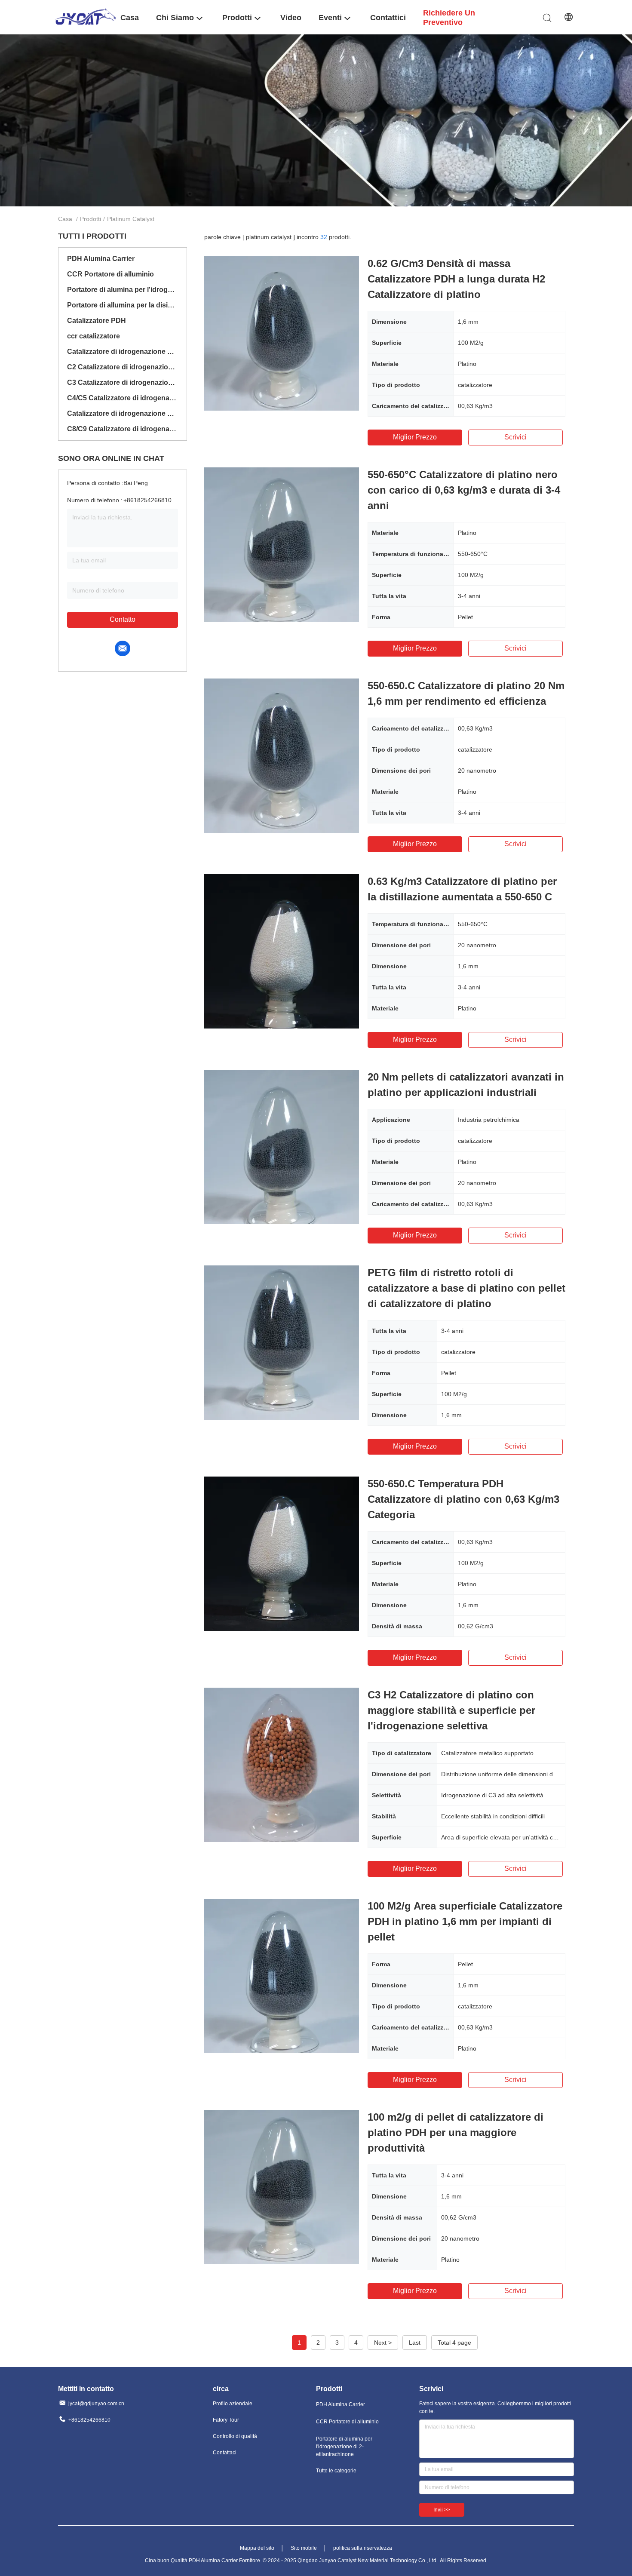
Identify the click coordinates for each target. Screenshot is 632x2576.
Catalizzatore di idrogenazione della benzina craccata (123, 413)
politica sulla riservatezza (363, 2548)
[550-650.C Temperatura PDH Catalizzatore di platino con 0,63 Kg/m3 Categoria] (282, 1554)
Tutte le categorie (336, 2471)
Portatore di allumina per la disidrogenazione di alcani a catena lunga (123, 305)
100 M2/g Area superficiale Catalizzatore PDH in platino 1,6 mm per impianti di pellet (465, 1921)
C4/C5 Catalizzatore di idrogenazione (123, 398)
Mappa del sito (257, 2548)
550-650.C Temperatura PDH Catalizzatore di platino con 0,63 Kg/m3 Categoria (463, 1499)
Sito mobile (304, 2548)
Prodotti (91, 219)
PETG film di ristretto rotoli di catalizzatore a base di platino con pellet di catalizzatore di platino (466, 1288)
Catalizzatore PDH (97, 321)
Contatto (123, 619)
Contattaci (225, 2453)
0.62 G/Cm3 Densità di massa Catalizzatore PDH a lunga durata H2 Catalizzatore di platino (456, 279)
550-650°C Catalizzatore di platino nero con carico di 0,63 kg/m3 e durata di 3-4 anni (464, 490)
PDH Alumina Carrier (101, 259)
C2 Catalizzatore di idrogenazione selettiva (123, 367)
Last (415, 2343)
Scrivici (515, 437)
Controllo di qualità (235, 2436)
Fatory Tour (226, 2420)
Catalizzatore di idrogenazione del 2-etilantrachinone (123, 352)
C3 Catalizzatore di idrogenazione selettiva (123, 382)
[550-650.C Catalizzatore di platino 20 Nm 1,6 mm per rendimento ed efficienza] (282, 755)
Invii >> (442, 2510)
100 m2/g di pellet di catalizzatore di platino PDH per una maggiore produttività (456, 2132)
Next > (383, 2343)
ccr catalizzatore (94, 336)
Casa (65, 219)
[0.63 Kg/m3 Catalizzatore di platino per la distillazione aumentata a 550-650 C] (282, 951)
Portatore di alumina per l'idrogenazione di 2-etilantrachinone (123, 290)
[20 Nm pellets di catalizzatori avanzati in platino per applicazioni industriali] (282, 1147)
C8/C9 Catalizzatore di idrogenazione (123, 429)
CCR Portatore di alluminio (110, 274)
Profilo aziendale (233, 2404)
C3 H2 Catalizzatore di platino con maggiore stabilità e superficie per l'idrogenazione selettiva (451, 1710)
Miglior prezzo (415, 437)
